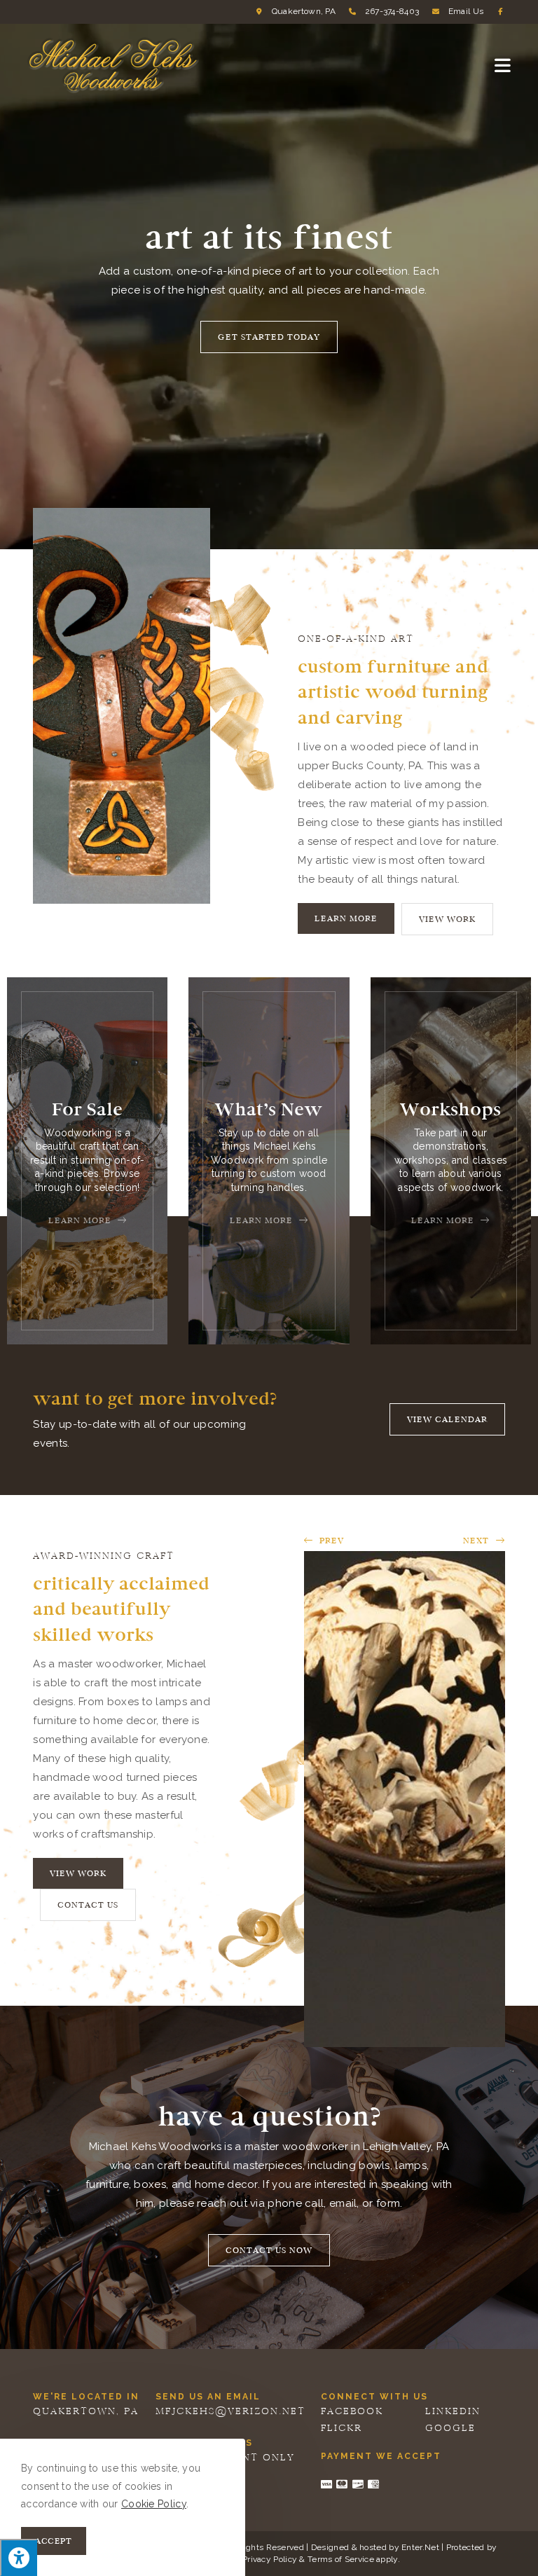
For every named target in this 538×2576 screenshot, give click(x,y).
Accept (54, 2541)
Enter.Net (420, 2547)
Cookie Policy (154, 2504)
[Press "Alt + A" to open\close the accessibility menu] (19, 2557)
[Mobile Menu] (503, 65)
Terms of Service (341, 2559)
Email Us (466, 11)
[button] (269, 337)
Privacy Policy (270, 2559)
